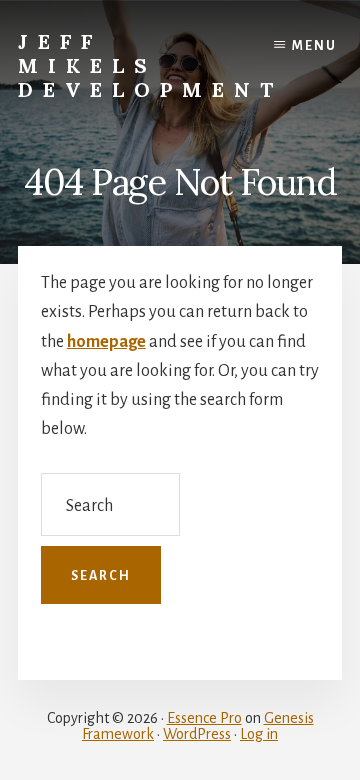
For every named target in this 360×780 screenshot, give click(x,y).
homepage (106, 342)
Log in (259, 734)
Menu (314, 46)
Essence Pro (204, 718)
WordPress (197, 734)
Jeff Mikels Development (150, 65)
